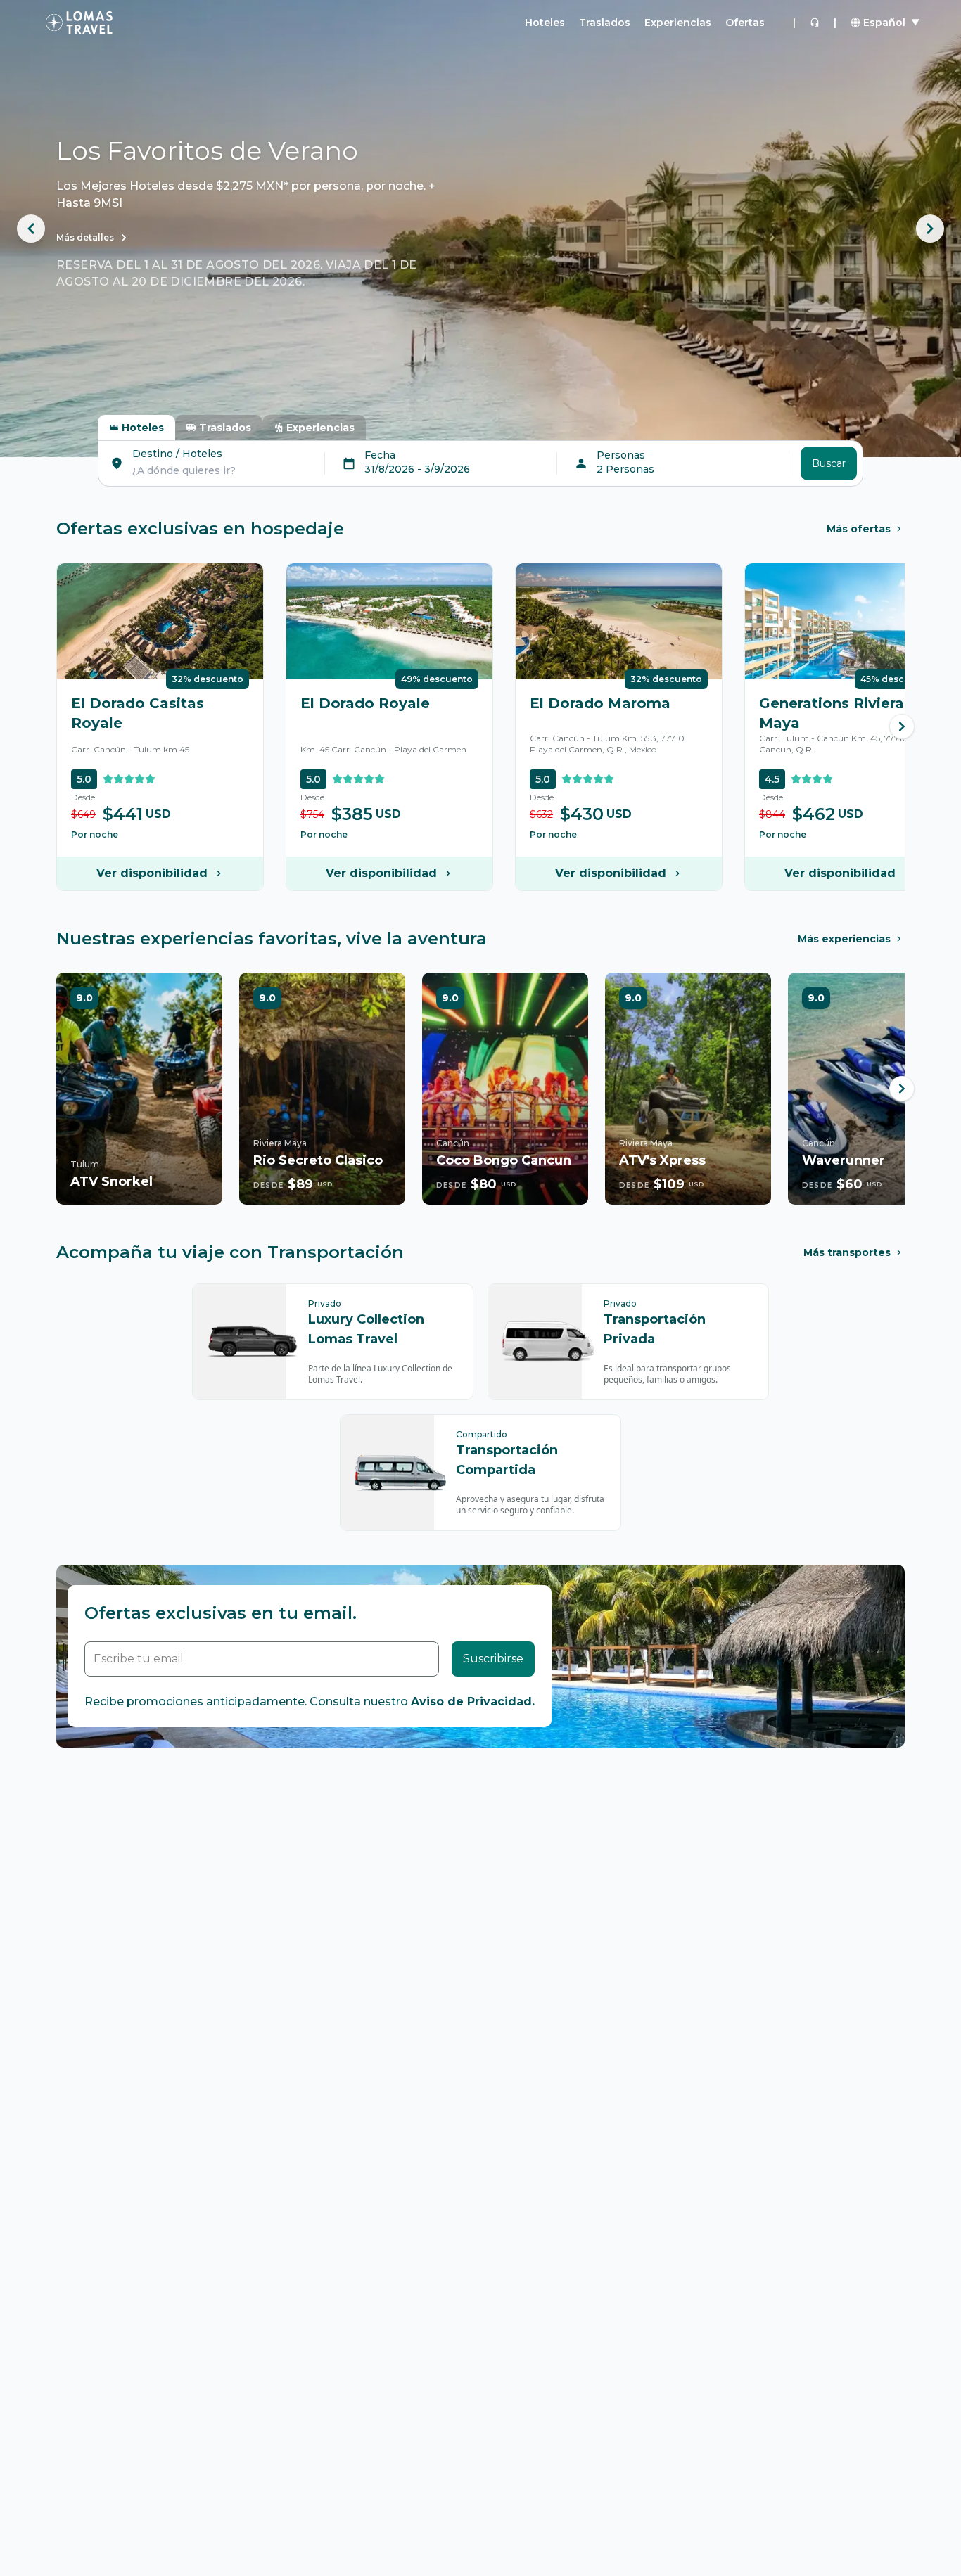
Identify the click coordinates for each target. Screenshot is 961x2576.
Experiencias (678, 23)
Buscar (829, 463)
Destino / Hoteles (177, 454)
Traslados (605, 23)
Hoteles (545, 23)
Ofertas (745, 23)
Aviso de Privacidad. (473, 1702)
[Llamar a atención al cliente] (815, 23)
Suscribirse (493, 1659)
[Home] (79, 23)
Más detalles (85, 237)
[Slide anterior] (31, 229)
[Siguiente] (902, 726)
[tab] (136, 428)
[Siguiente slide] (930, 229)
